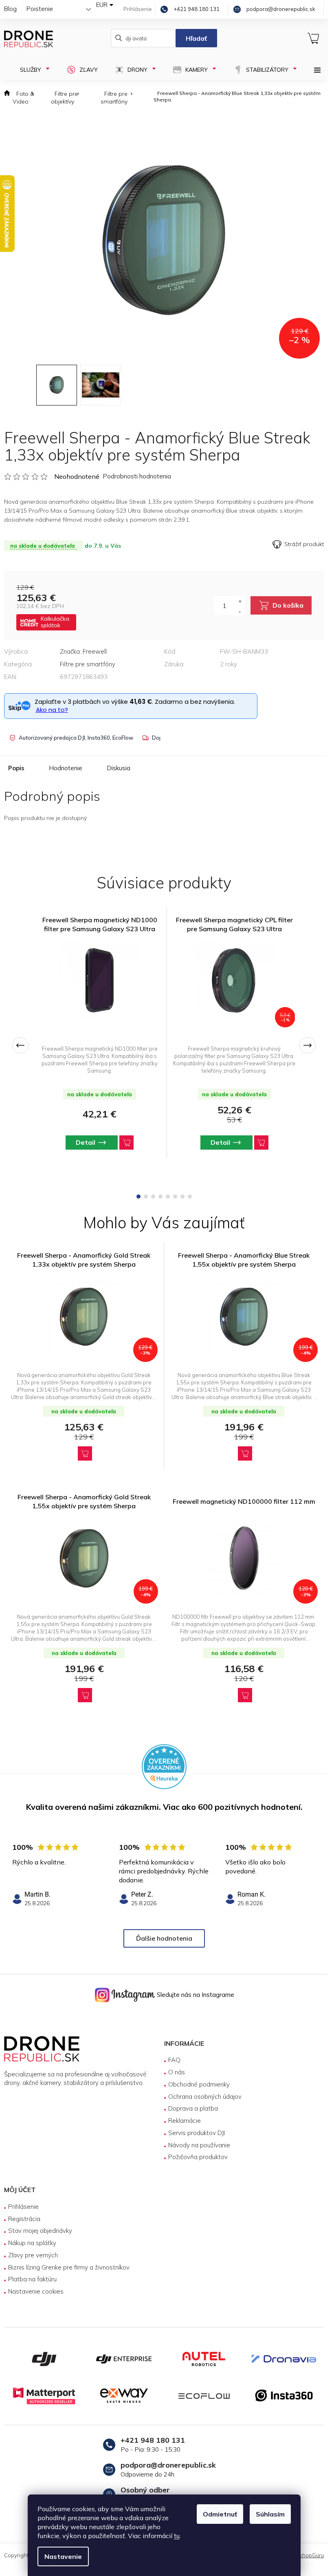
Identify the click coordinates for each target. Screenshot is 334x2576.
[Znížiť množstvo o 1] (240, 611)
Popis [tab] (16, 768)
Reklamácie (185, 2121)
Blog (10, 9)
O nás (177, 2072)
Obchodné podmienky (199, 2084)
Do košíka (288, 605)
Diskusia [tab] (119, 768)
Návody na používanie (199, 2145)
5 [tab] (168, 1197)
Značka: (83, 651)
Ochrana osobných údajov (205, 2097)
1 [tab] (138, 1197)
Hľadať (196, 38)
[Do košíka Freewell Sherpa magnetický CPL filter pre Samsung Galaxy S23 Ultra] (261, 1143)
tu (177, 2536)
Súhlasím (270, 2514)
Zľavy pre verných (33, 2255)
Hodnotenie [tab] (66, 768)
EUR (102, 5)
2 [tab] (146, 1197)
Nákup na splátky (32, 2243)
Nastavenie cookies (36, 2291)
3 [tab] (153, 1197)
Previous (20, 1045)
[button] (84, 1453)
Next (308, 1045)
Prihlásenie (23, 2207)
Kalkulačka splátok (55, 622)
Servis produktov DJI (197, 2133)
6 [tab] (175, 1197)
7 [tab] (182, 1197)
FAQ (174, 2060)
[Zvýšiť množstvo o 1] (240, 601)
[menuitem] (30, 70)
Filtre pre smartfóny (88, 664)
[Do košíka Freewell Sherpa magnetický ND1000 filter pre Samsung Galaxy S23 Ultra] (126, 1143)
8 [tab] (190, 1197)
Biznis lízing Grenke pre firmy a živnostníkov (69, 2267)
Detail (86, 1142)
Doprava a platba (193, 2108)
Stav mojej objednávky (40, 2231)
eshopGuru (310, 2555)
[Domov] (7, 98)
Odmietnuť (220, 2514)
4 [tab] (160, 1197)
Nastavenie (63, 2556)
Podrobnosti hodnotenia (137, 476)
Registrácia (24, 2219)
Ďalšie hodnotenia (164, 1938)
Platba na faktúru (32, 2279)
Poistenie (40, 9)
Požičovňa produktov (198, 2157)
